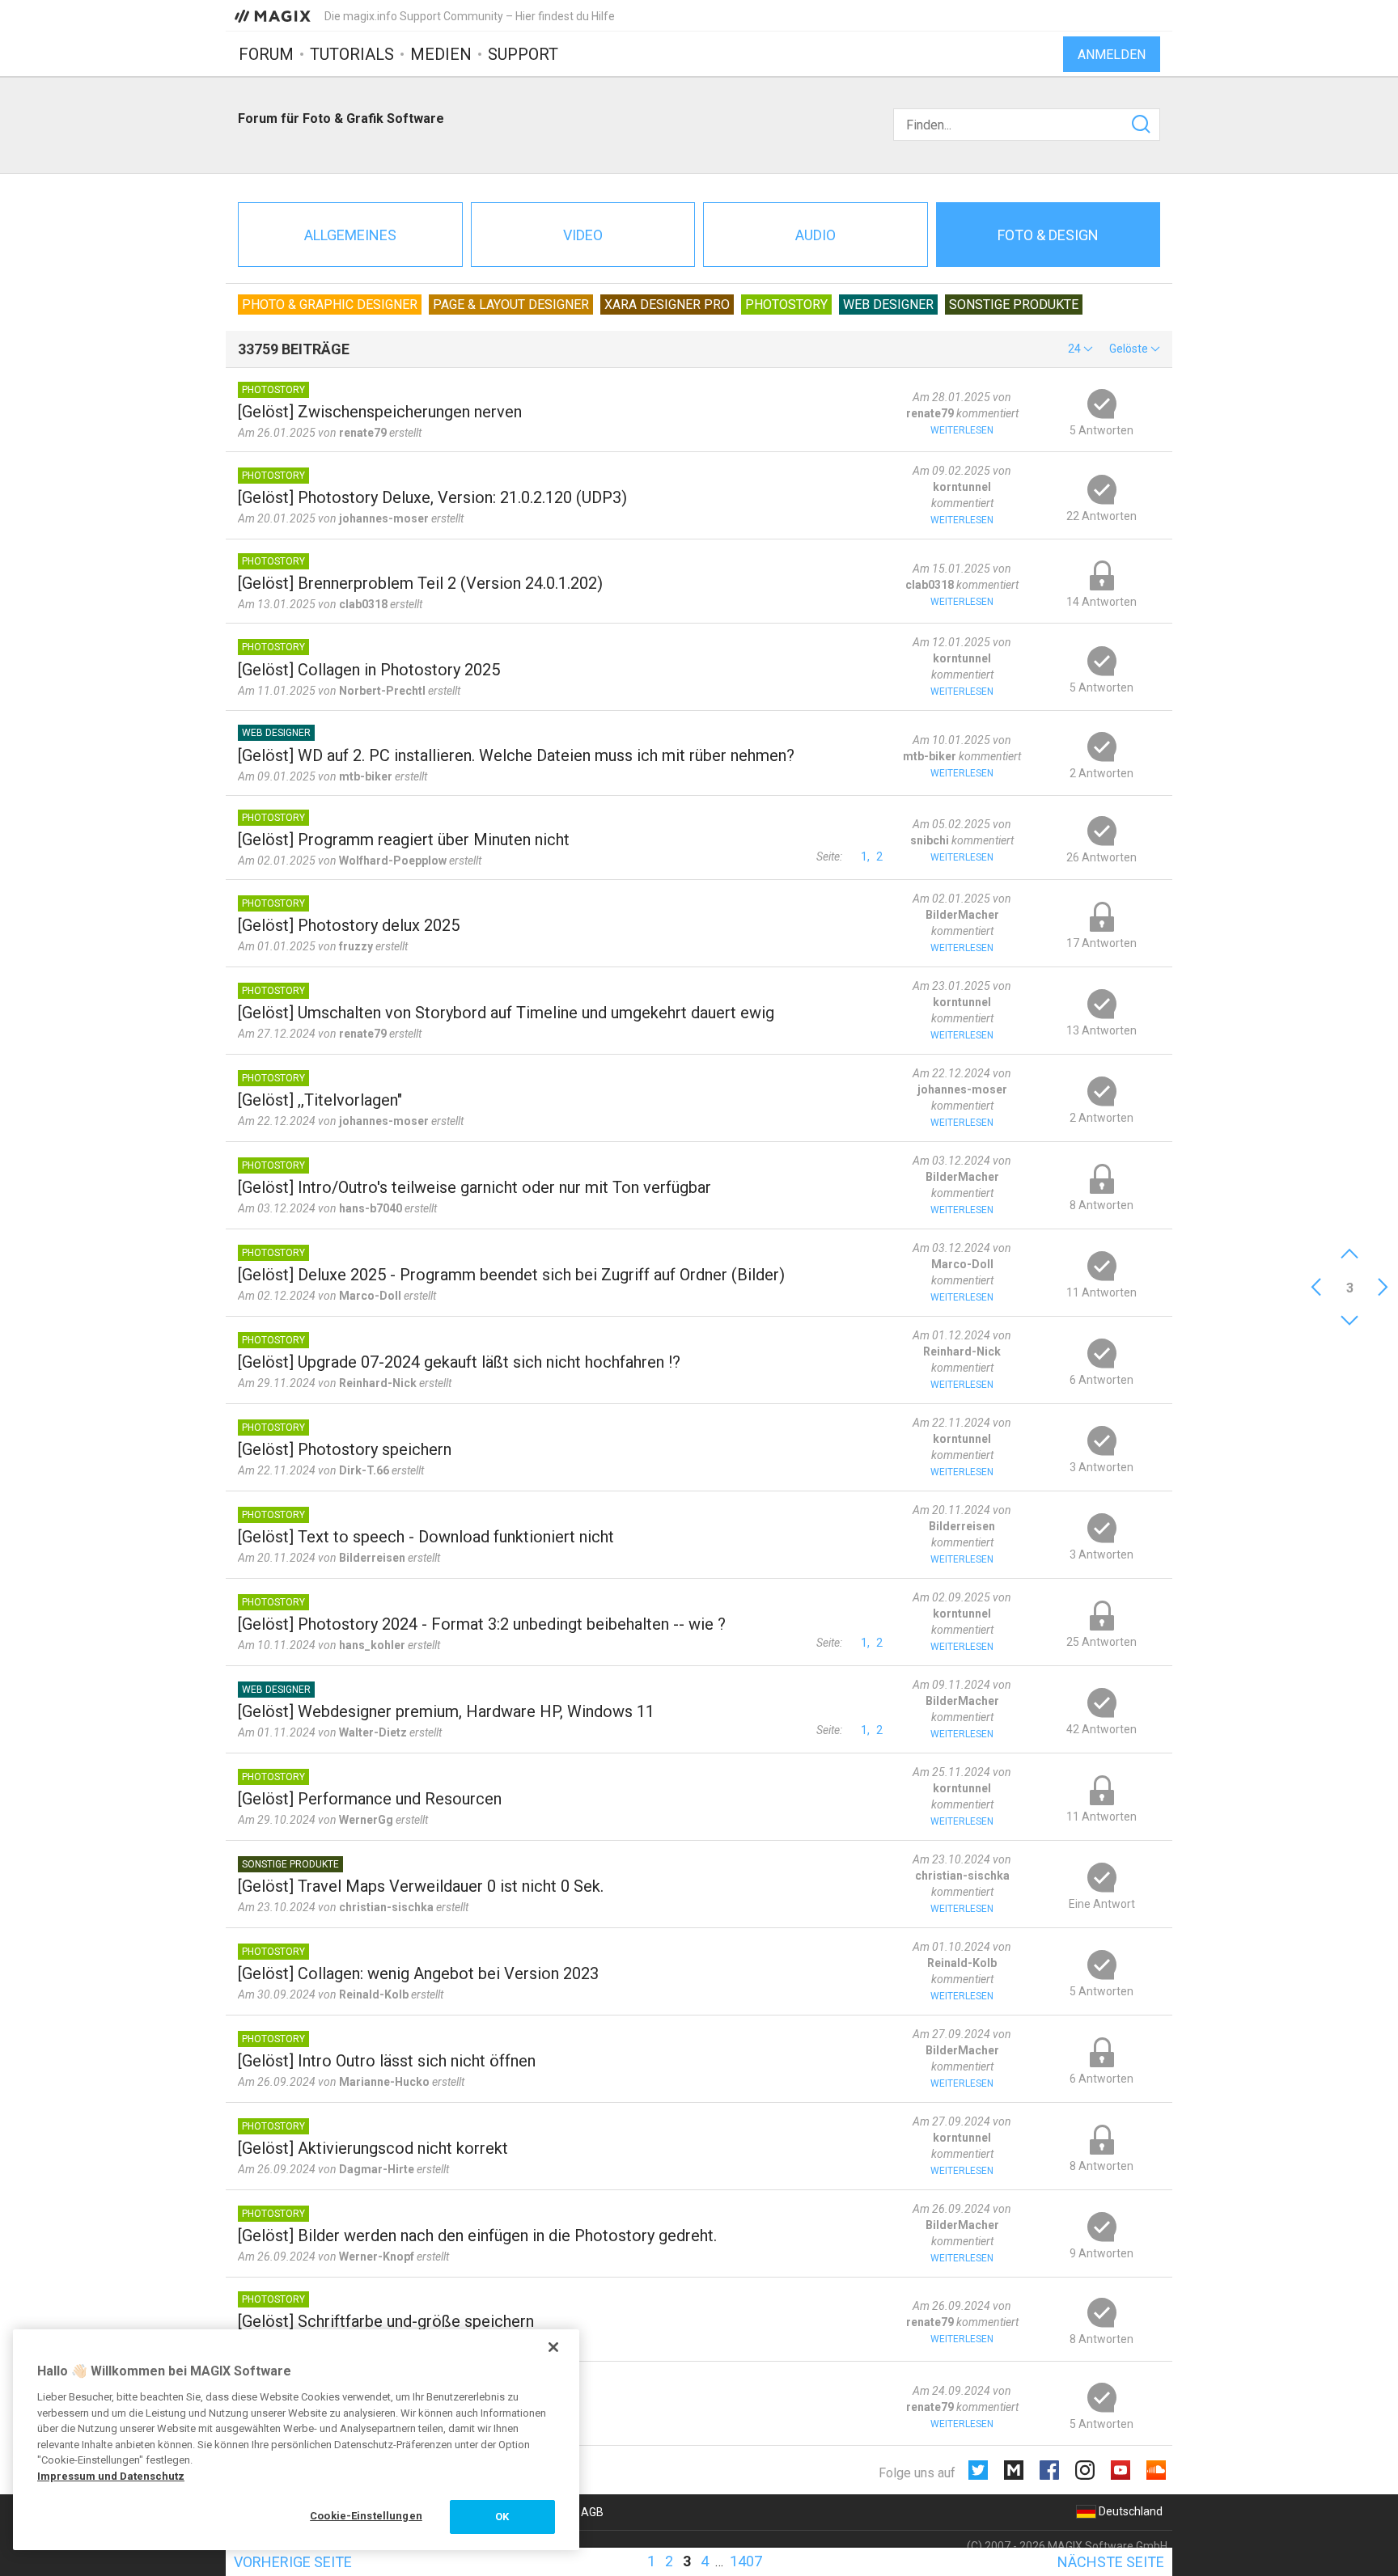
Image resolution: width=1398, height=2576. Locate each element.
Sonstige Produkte (1014, 305)
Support (523, 54)
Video (583, 235)
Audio (815, 235)
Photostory (786, 305)
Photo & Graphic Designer (330, 305)
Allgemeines (350, 235)
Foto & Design (1048, 235)
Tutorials (352, 54)
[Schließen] (553, 2347)
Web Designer (888, 305)
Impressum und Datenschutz (111, 2476)
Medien (441, 54)
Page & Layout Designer (511, 305)
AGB (592, 2512)
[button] (1080, 349)
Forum (266, 54)
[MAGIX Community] (274, 15)
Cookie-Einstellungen (366, 2516)
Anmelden (1112, 55)
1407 (746, 2561)
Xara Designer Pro (667, 305)
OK (502, 2517)
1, (865, 857)
